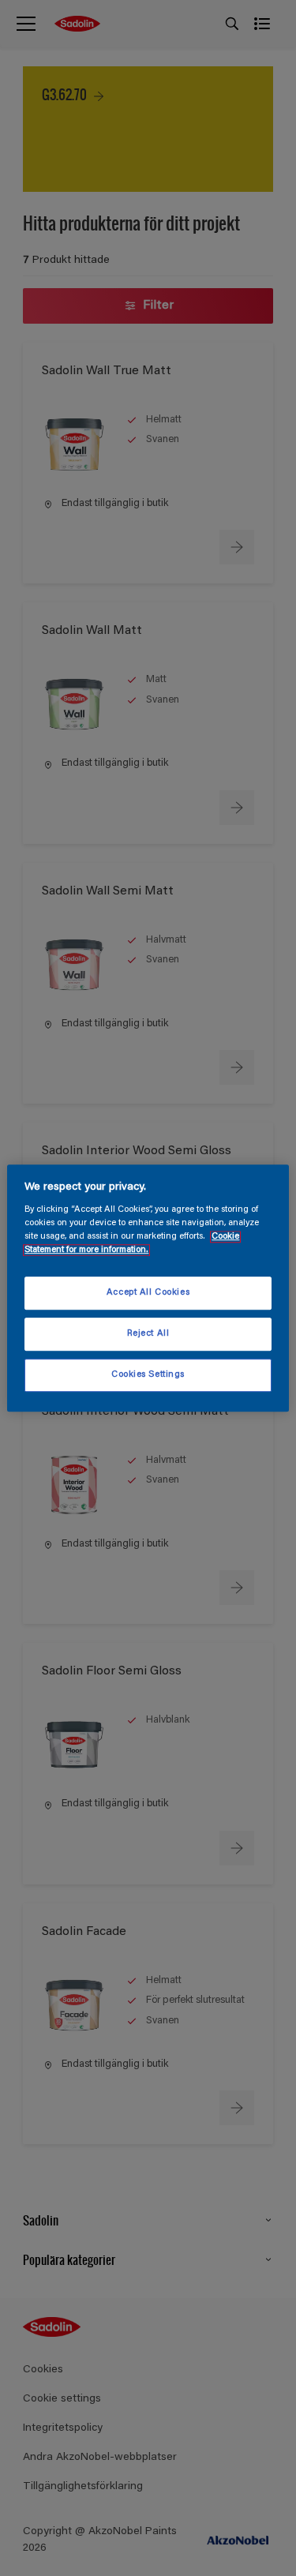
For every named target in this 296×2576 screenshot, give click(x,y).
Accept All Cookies (148, 1294)
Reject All (148, 1334)
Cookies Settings (148, 1375)
